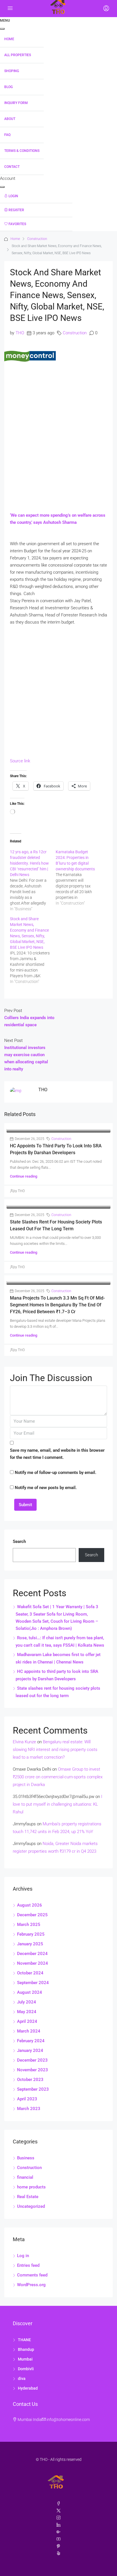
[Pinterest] (58, 2546)
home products (31, 2187)
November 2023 (33, 2070)
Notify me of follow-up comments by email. (56, 1473)
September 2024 (33, 1983)
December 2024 (32, 1954)
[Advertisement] (58, 426)
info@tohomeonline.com (68, 2420)
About (10, 119)
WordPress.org (31, 2285)
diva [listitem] (22, 2379)
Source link (20, 761)
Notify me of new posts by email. (46, 1488)
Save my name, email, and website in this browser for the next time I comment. (57, 1454)
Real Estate (28, 2197)
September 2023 (33, 2089)
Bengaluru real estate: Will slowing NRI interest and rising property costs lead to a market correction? (55, 1750)
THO (20, 333)
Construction (37, 239)
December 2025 (32, 1915)
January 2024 (30, 2050)
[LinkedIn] (58, 2525)
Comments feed (32, 2275)
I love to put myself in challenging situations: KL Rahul (58, 1804)
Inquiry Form (16, 103)
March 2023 (29, 2109)
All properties (18, 55)
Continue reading (24, 1176)
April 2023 (27, 2099)
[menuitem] (36, 196)
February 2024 (31, 2041)
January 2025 (30, 1944)
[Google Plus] (58, 2532)
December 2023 (32, 2060)
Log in (23, 2256)
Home (9, 39)
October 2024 (30, 1973)
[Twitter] (58, 2511)
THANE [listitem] (24, 2340)
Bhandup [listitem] (26, 2349)
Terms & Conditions (22, 151)
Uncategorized (31, 2206)
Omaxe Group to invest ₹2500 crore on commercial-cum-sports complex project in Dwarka (58, 1777)
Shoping (12, 71)
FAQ (7, 135)
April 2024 (27, 2021)
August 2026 (30, 1905)
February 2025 (31, 1934)
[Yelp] (58, 2553)
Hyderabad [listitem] (28, 2388)
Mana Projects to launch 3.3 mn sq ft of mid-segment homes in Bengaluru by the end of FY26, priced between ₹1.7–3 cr (57, 1305)
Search (19, 1541)
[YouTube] (58, 2539)
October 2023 (30, 2080)
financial (25, 2177)
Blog (9, 87)
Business (26, 2158)
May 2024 (27, 2012)
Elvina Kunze (24, 1742)
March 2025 (29, 1925)
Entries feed (28, 2265)
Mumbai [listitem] (25, 2359)
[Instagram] (58, 2518)
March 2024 (29, 2031)
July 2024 (27, 2002)
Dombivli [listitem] (26, 2369)
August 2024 (30, 1992)
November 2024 (33, 1963)
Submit (25, 1505)
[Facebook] (58, 2504)
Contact (12, 167)
